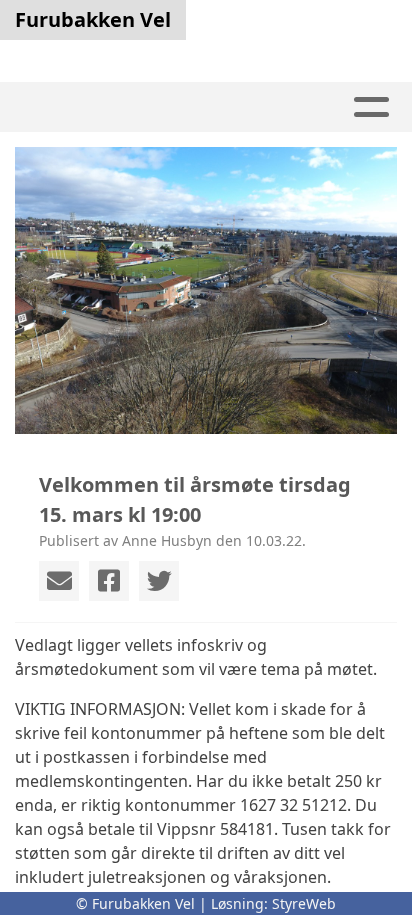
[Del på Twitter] (159, 581)
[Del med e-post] (59, 581)
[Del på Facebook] (109, 581)
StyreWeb (304, 903)
